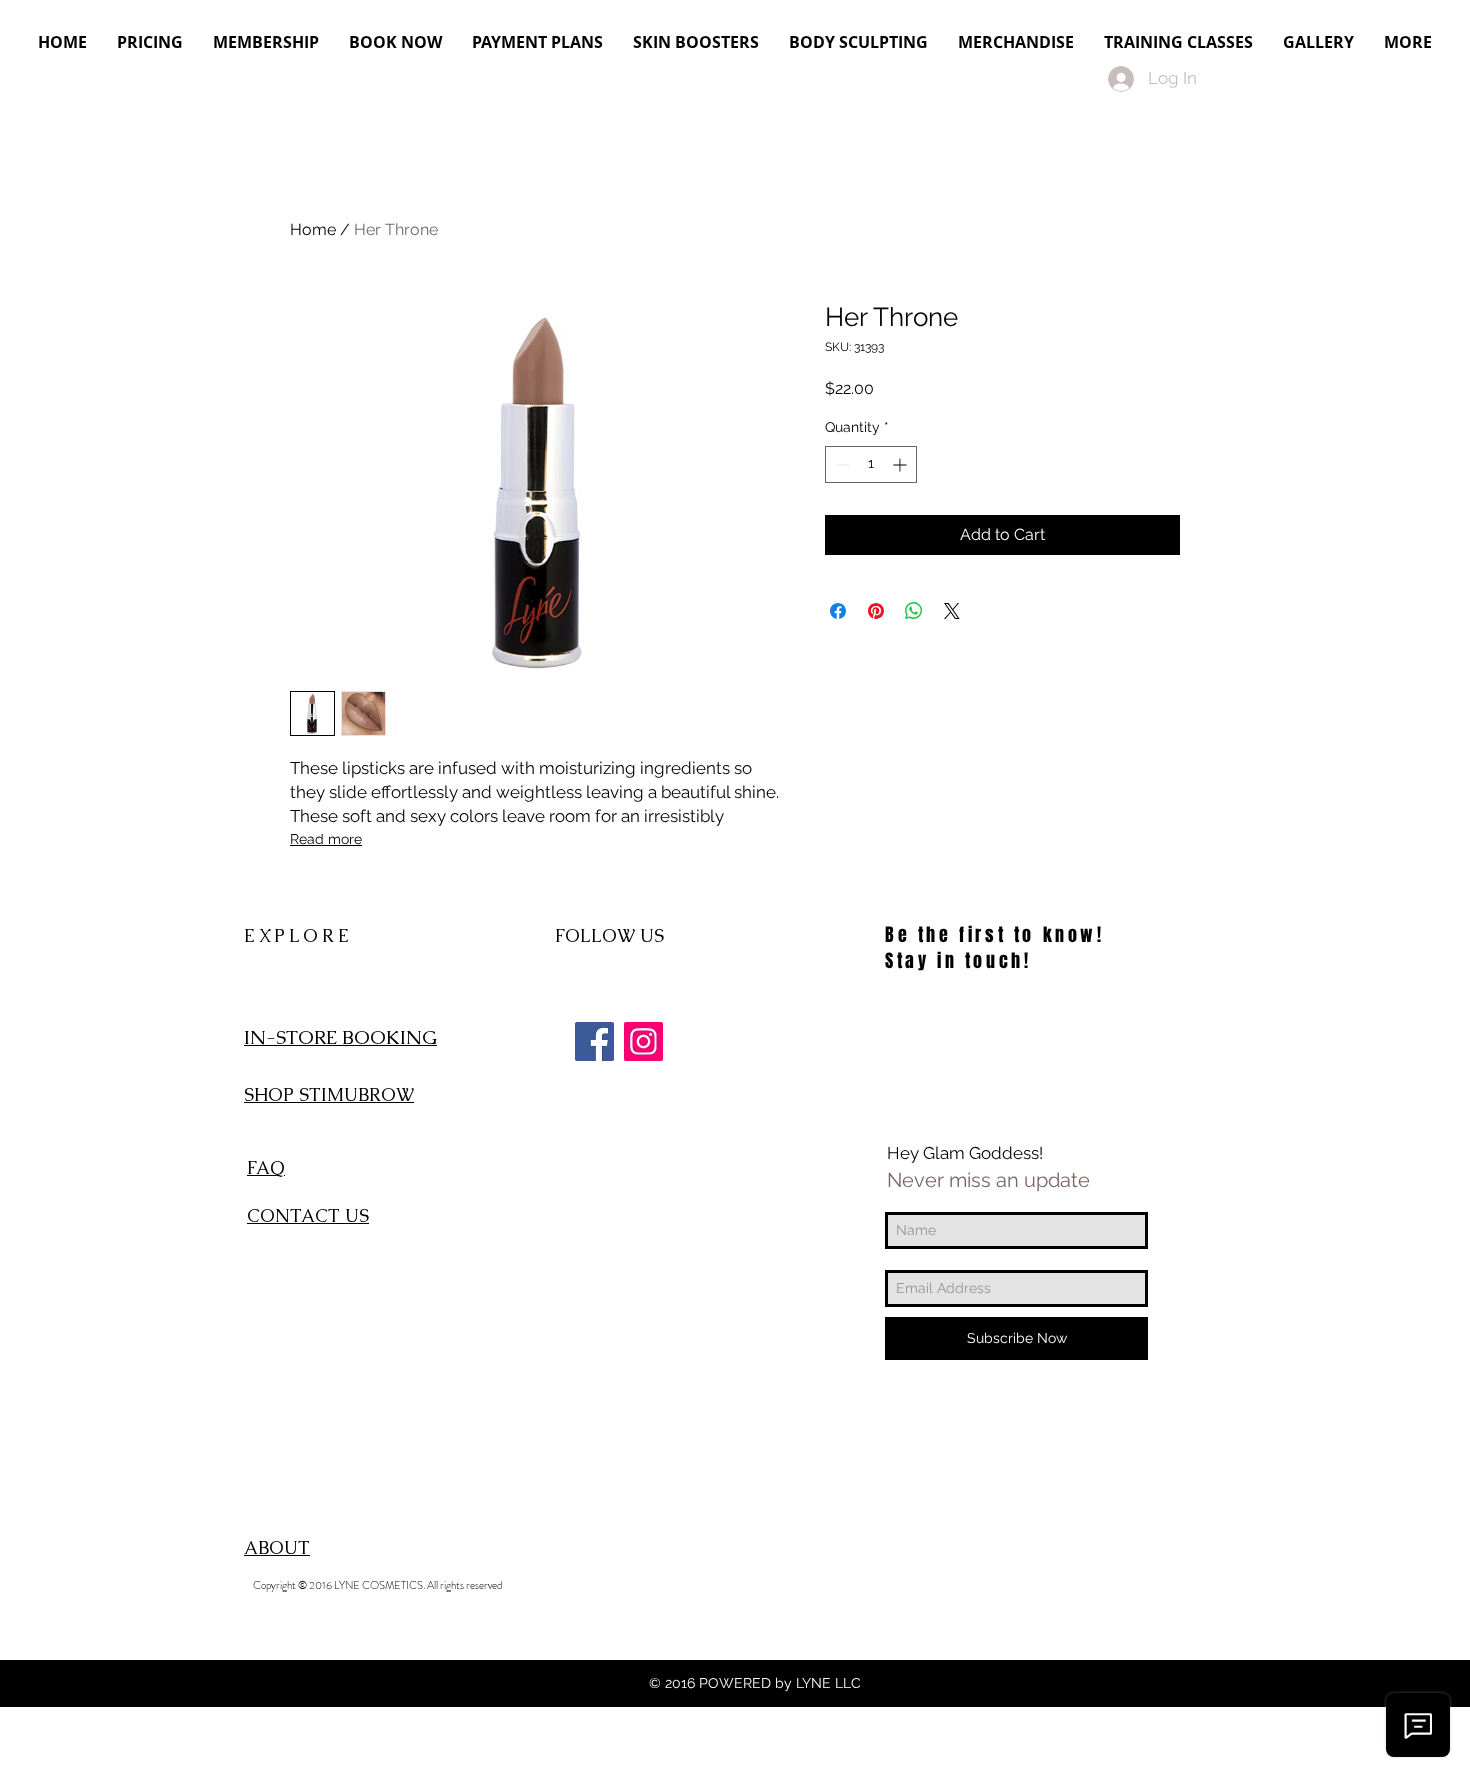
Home (313, 229)
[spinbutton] (871, 464)
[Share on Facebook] (838, 611)
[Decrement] (840, 464)
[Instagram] (643, 1041)
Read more (326, 839)
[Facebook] (594, 1041)
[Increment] (901, 464)
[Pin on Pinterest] (876, 611)
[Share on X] (952, 611)
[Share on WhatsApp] (914, 611)
